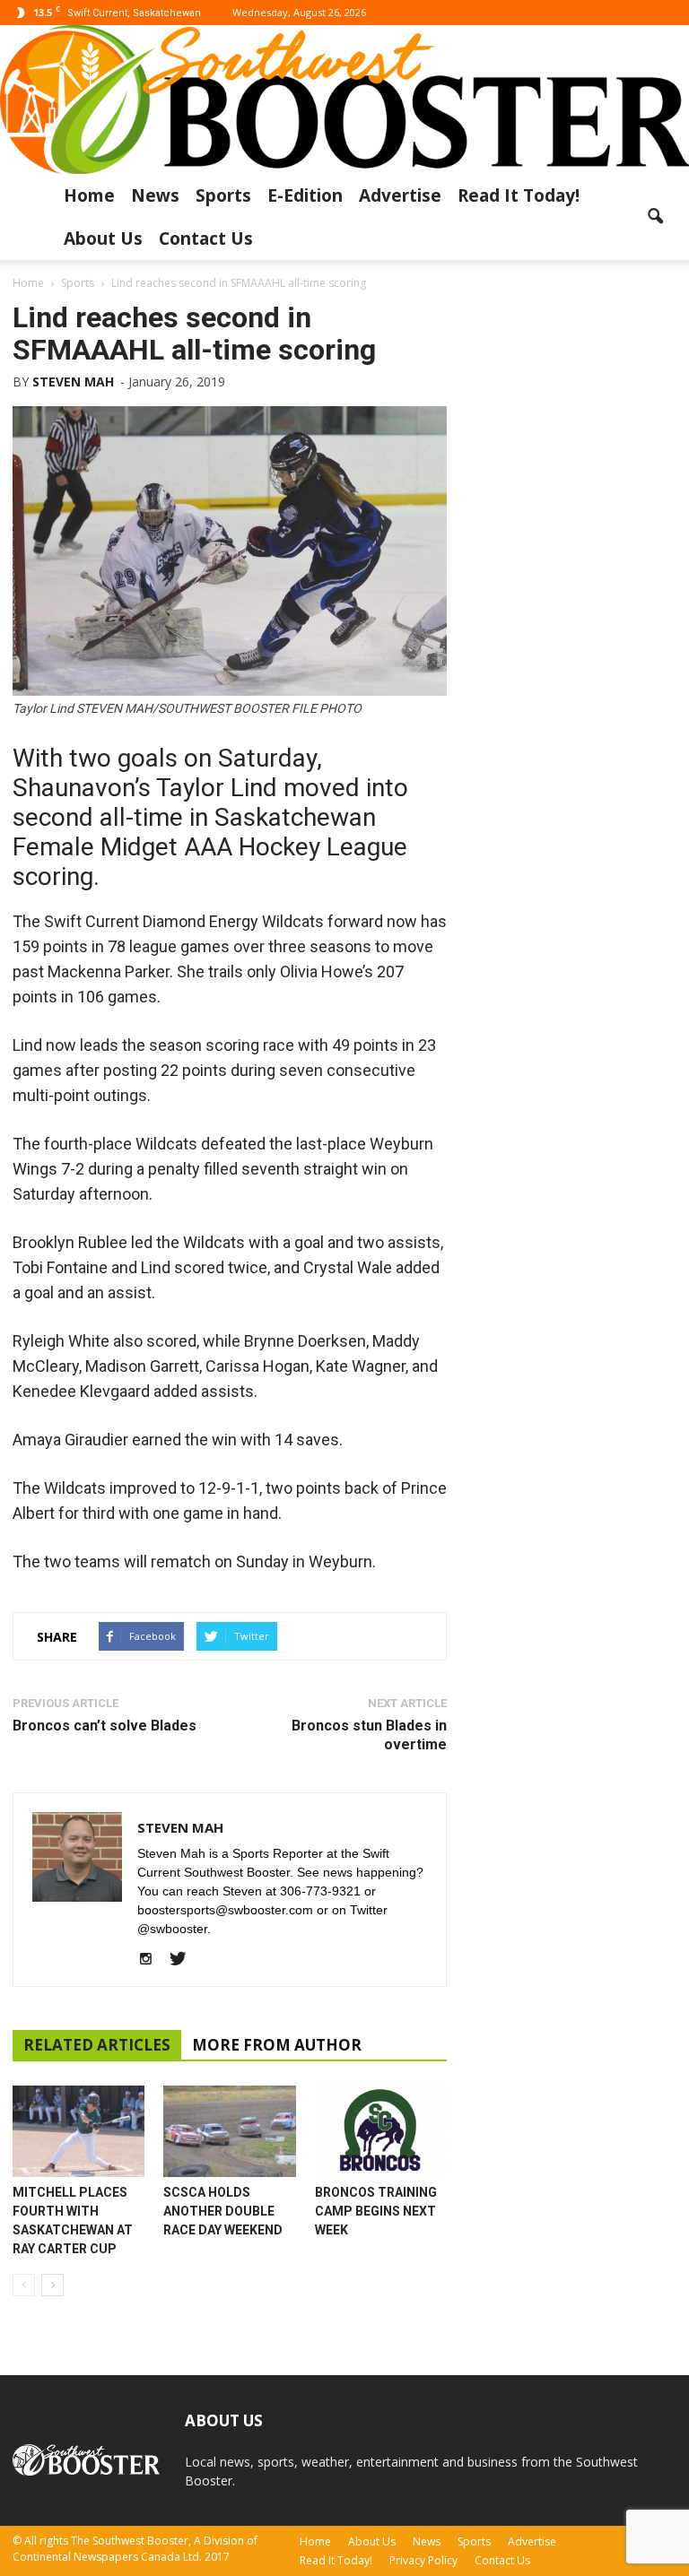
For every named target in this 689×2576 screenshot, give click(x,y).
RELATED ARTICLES (97, 2045)
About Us (103, 239)
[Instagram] (152, 1960)
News (155, 195)
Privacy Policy (423, 2560)
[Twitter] (184, 1960)
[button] (655, 217)
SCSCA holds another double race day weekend (223, 2211)
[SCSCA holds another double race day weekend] (229, 2131)
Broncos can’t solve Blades (105, 1726)
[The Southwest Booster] (344, 100)
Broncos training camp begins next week (376, 2211)
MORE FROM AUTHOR (277, 2045)
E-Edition (305, 195)
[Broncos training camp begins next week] (381, 2131)
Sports (223, 195)
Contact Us (206, 239)
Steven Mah (73, 382)
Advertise (400, 195)
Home (89, 195)
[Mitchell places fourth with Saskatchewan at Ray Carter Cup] (78, 2131)
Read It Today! (519, 195)
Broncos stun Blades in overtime (369, 1735)
